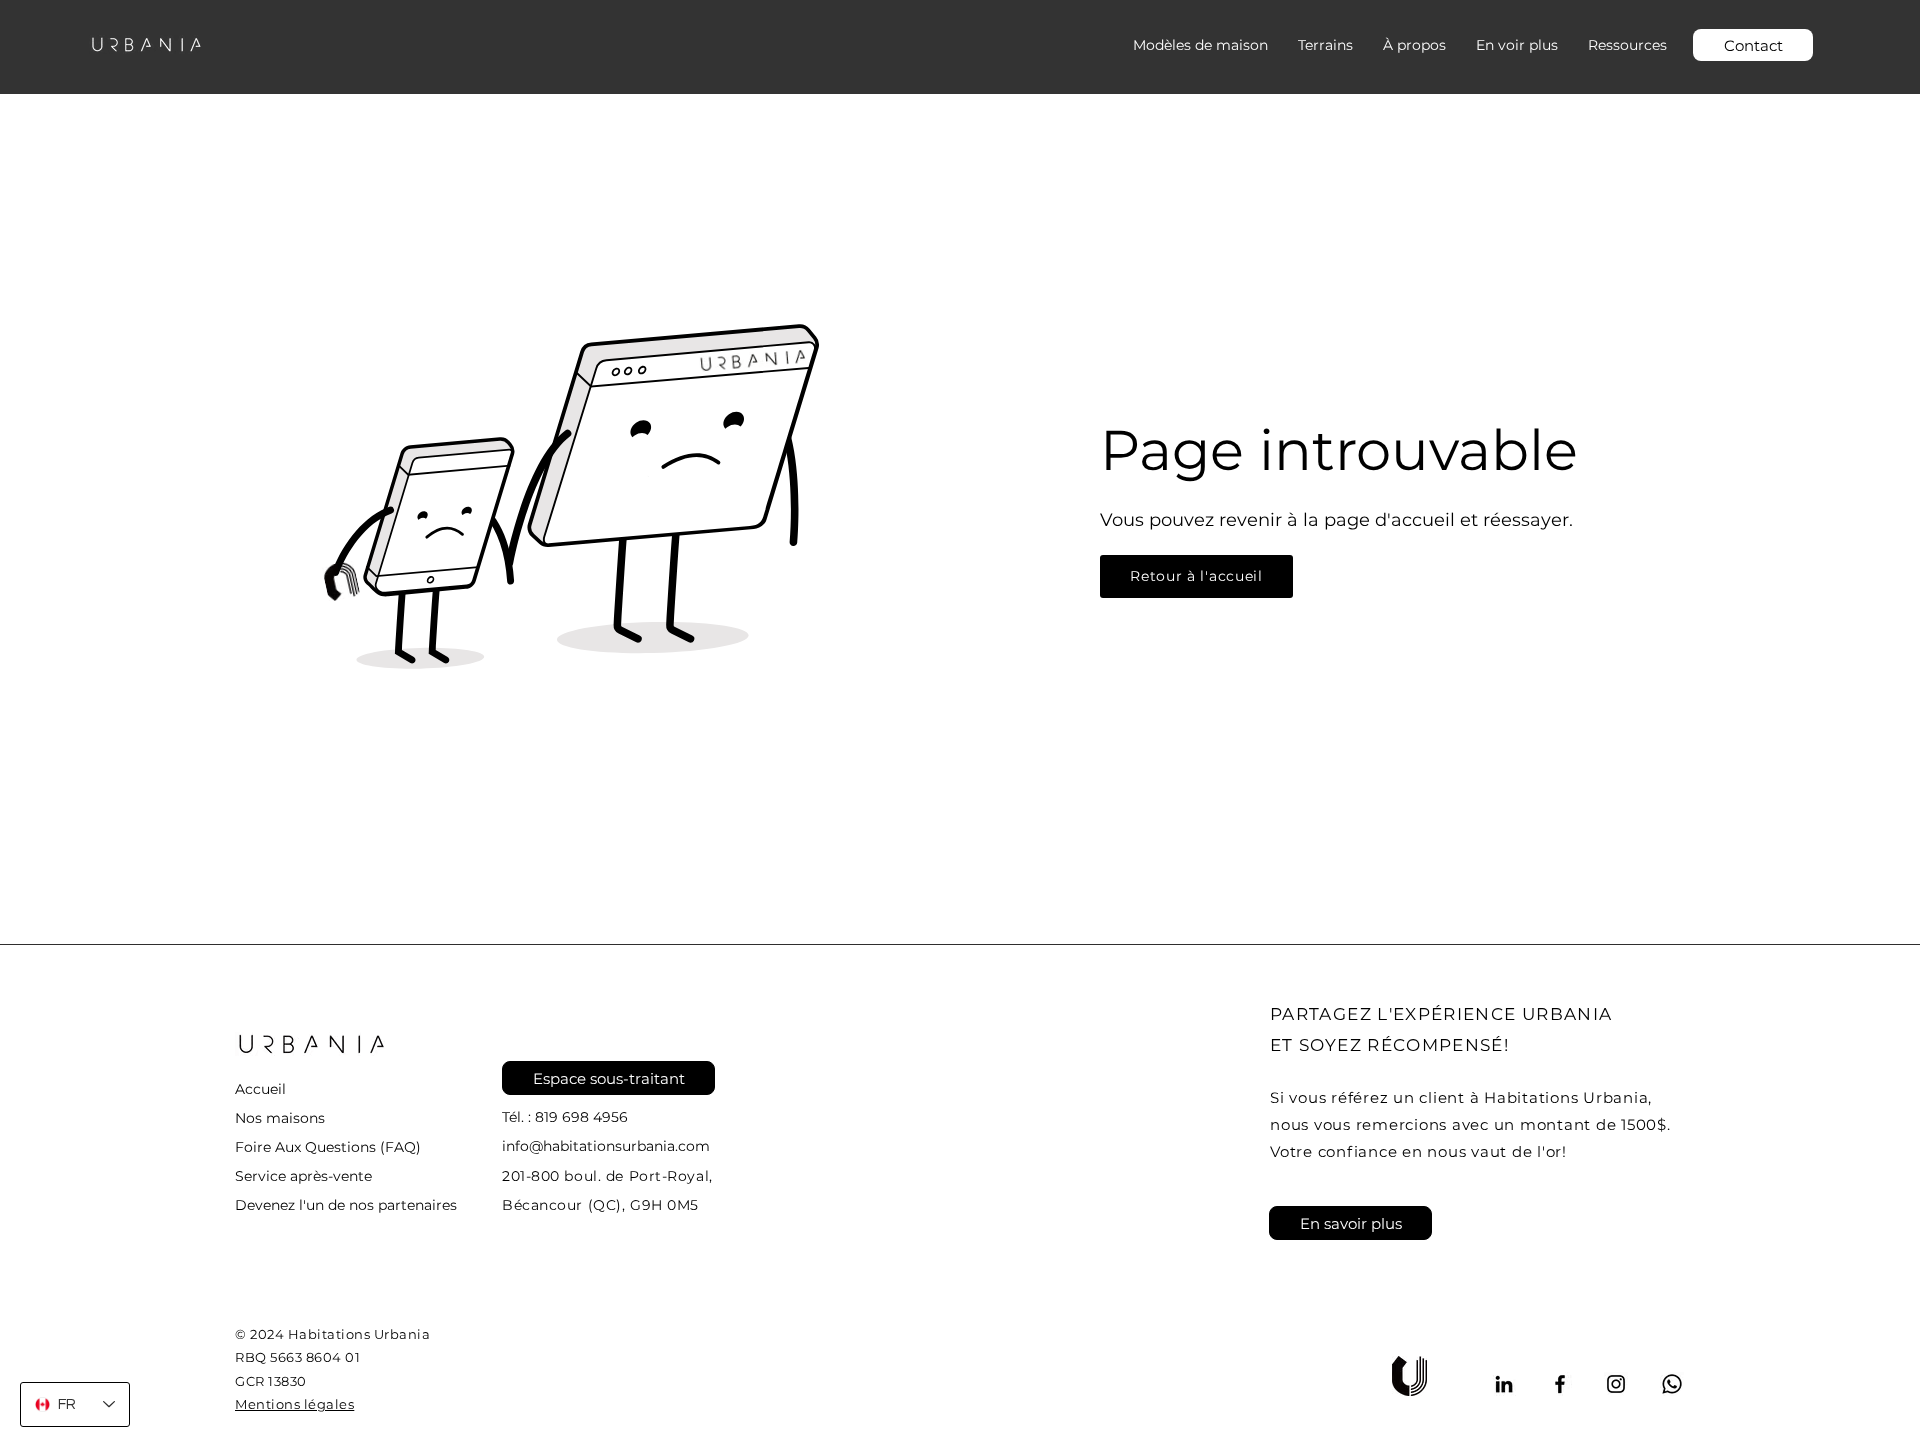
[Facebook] (1560, 1384)
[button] (1517, 45)
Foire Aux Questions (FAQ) (328, 1147)
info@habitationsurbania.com (606, 1146)
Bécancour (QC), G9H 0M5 (600, 1205)
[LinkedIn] (1504, 1384)
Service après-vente (303, 1176)
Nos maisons (280, 1118)
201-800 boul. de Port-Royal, (607, 1176)
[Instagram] (1616, 1384)
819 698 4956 (581, 1117)
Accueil (260, 1089)
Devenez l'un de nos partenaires (346, 1205)
